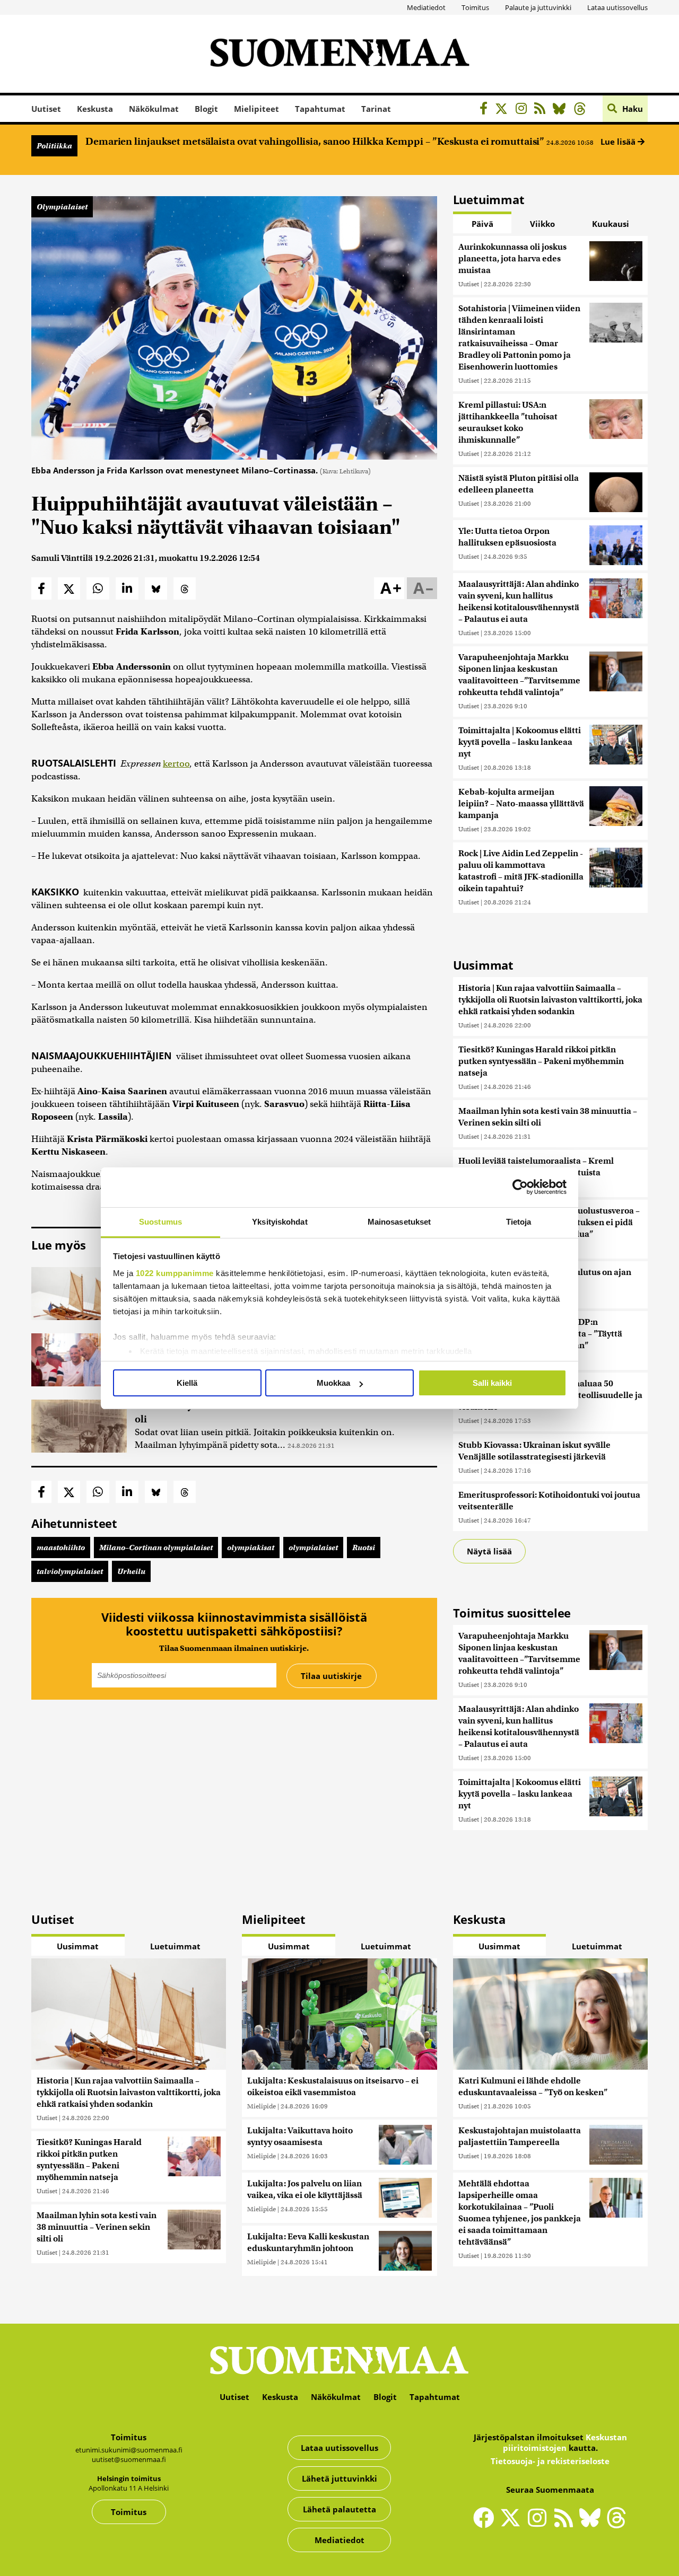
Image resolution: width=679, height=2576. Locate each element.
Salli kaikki (492, 1383)
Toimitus (475, 7)
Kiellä (187, 1383)
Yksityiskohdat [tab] (280, 1222)
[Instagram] (524, 110)
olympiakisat (251, 1548)
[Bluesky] (593, 2525)
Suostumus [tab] (160, 1222)
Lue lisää (619, 142)
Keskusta (95, 109)
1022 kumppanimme (175, 1273)
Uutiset (46, 109)
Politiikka (54, 146)
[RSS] (542, 110)
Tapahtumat (320, 109)
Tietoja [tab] (519, 1222)
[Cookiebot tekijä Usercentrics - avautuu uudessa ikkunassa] (520, 1187)
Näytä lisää (489, 1551)
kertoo (176, 764)
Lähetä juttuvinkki (339, 2478)
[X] (504, 110)
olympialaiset (313, 1548)
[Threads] (583, 110)
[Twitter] (513, 2525)
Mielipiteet (256, 109)
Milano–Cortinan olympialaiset (156, 1548)
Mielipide (262, 2106)
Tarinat (376, 109)
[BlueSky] (562, 110)
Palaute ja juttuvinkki (538, 7)
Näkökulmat (154, 109)
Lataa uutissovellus (617, 7)
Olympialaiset (62, 207)
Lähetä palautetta (339, 2509)
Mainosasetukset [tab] (399, 1222)
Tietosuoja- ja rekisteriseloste (550, 2461)
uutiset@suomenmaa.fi (129, 2459)
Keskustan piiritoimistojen (565, 2442)
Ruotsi (364, 1548)
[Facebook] (486, 110)
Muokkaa (333, 1383)
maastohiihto (61, 1548)
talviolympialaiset (70, 1571)
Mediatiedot (426, 7)
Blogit (206, 109)
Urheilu (131, 1571)
